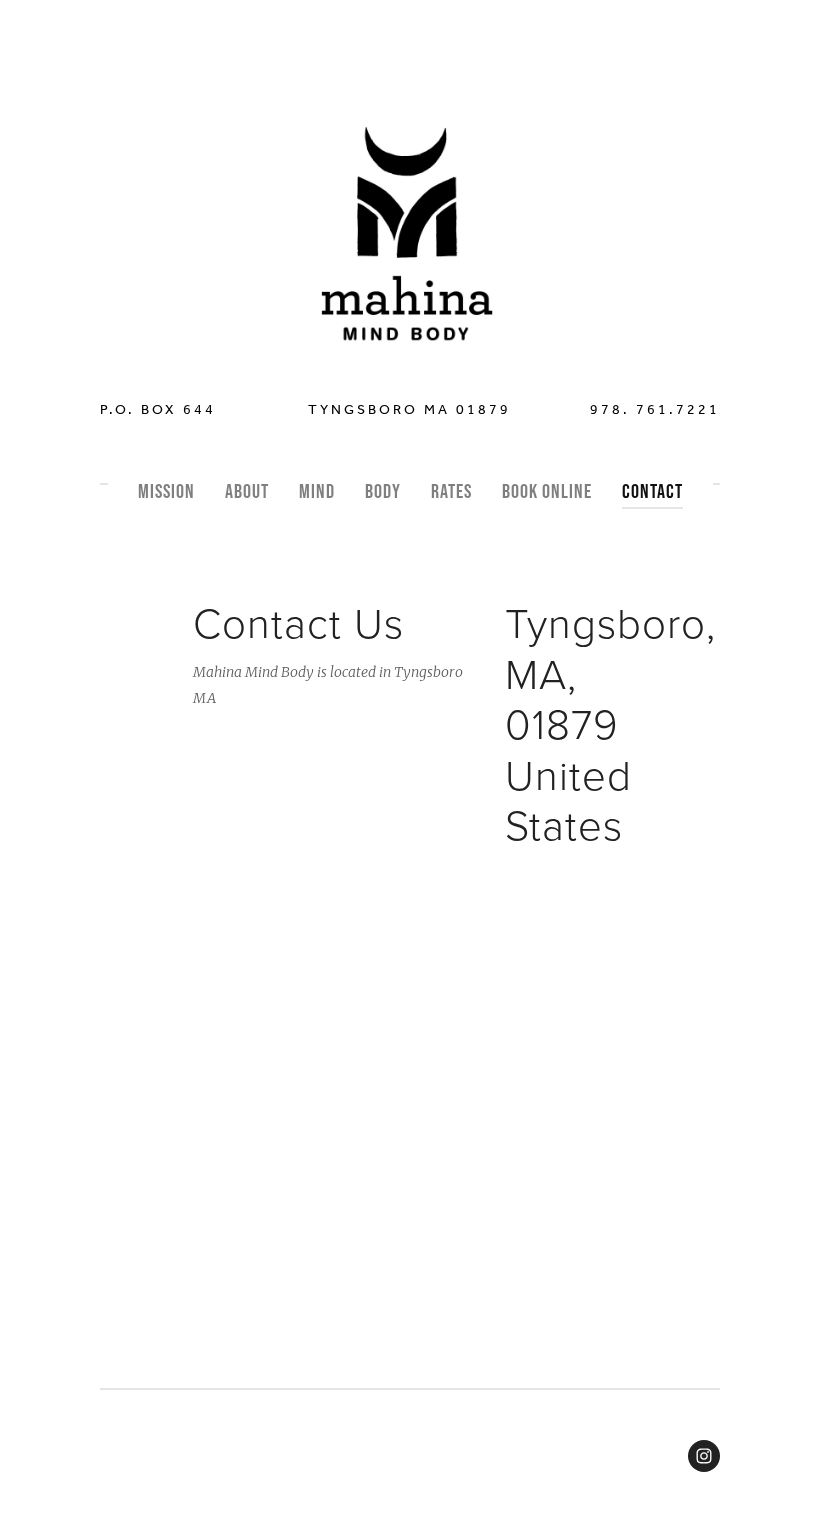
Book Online (547, 491)
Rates (451, 491)
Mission (166, 491)
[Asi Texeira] (704, 1456)
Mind (317, 491)
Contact (652, 491)
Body (383, 491)
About (247, 491)
